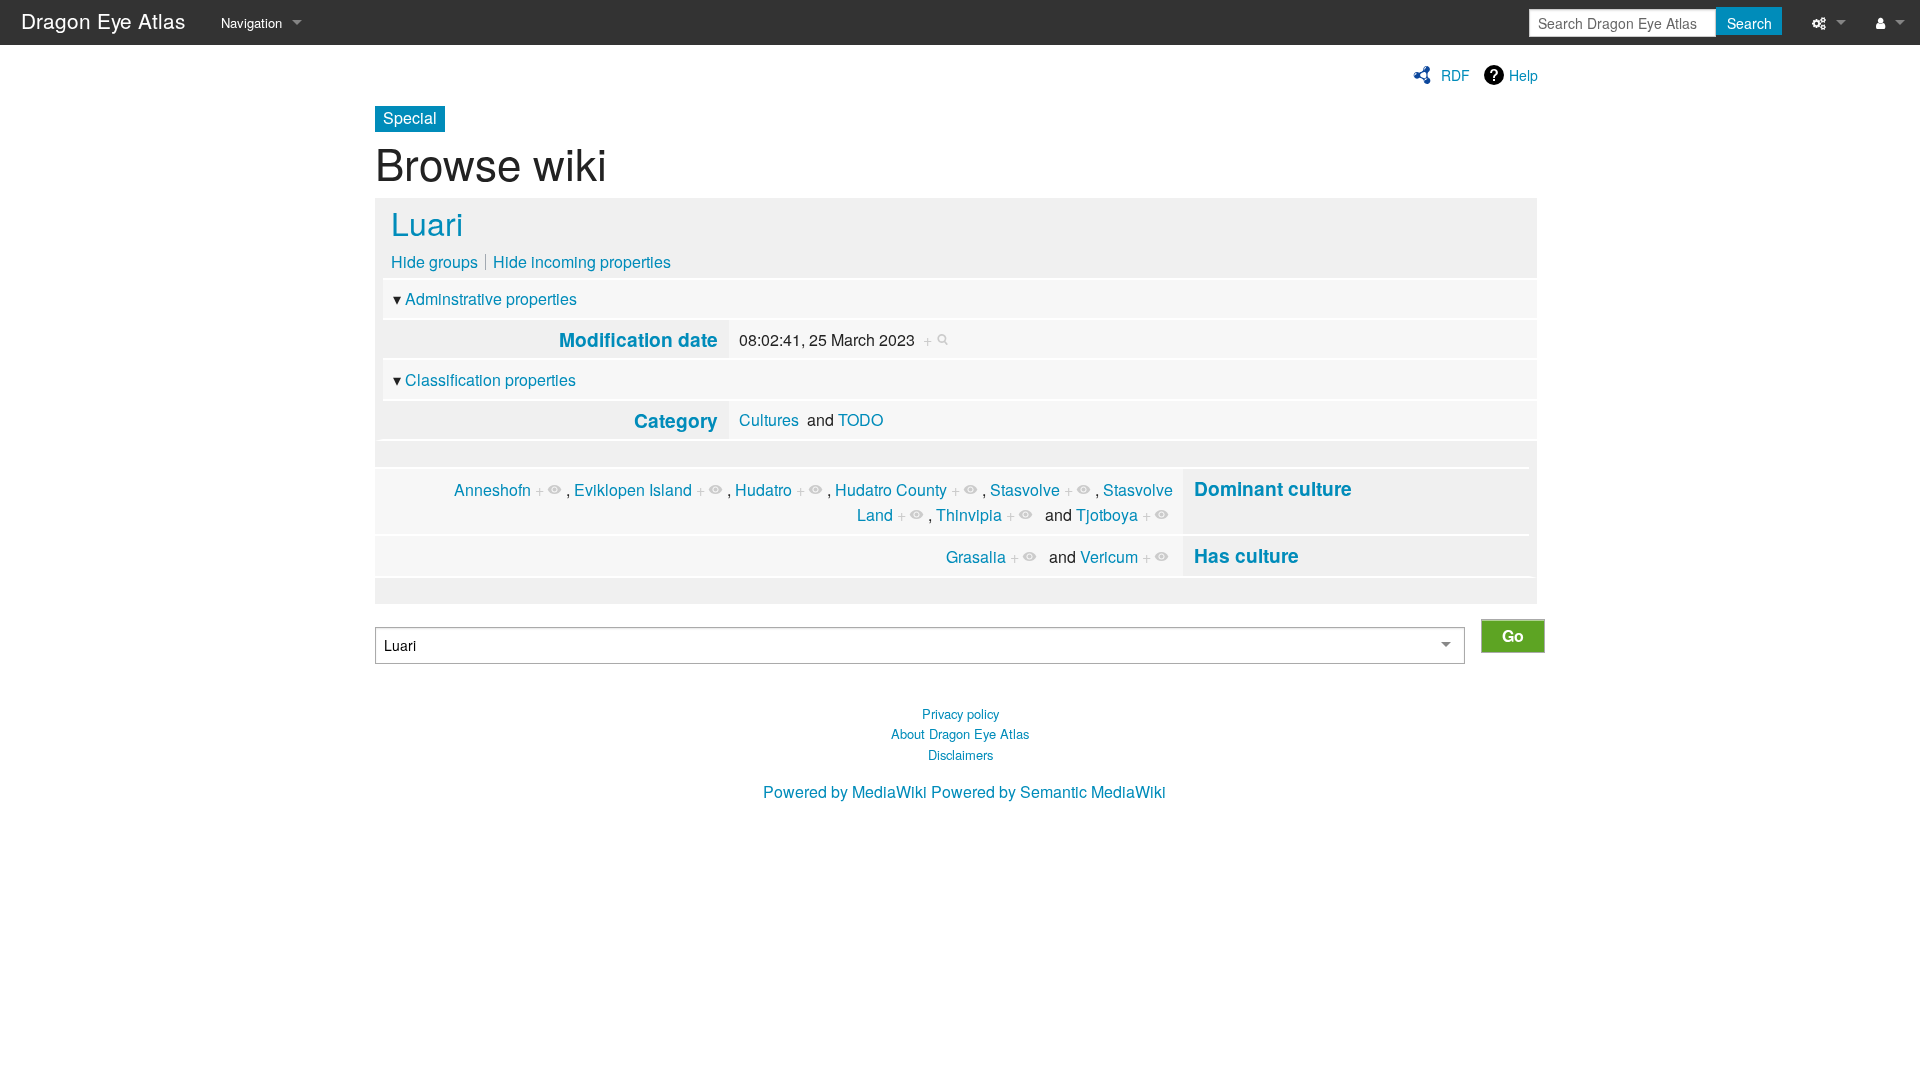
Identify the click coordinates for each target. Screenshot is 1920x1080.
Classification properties (490, 379)
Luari (427, 222)
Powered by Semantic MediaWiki (1048, 791)
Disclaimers (960, 754)
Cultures (769, 419)
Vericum (1109, 556)
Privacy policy (960, 713)
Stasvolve (1025, 489)
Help (1523, 75)
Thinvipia (969, 514)
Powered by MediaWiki (845, 791)
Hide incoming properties (582, 261)
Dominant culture (1273, 488)
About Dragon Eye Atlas (960, 733)
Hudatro (763, 489)
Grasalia (976, 556)
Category (676, 420)
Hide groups (434, 261)
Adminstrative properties (491, 298)
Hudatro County (891, 489)
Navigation (251, 22)
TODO (860, 419)
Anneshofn (492, 489)
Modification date (638, 339)
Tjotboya (1107, 514)
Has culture (1246, 555)
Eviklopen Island (633, 489)
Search (1749, 23)
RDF (1455, 75)
